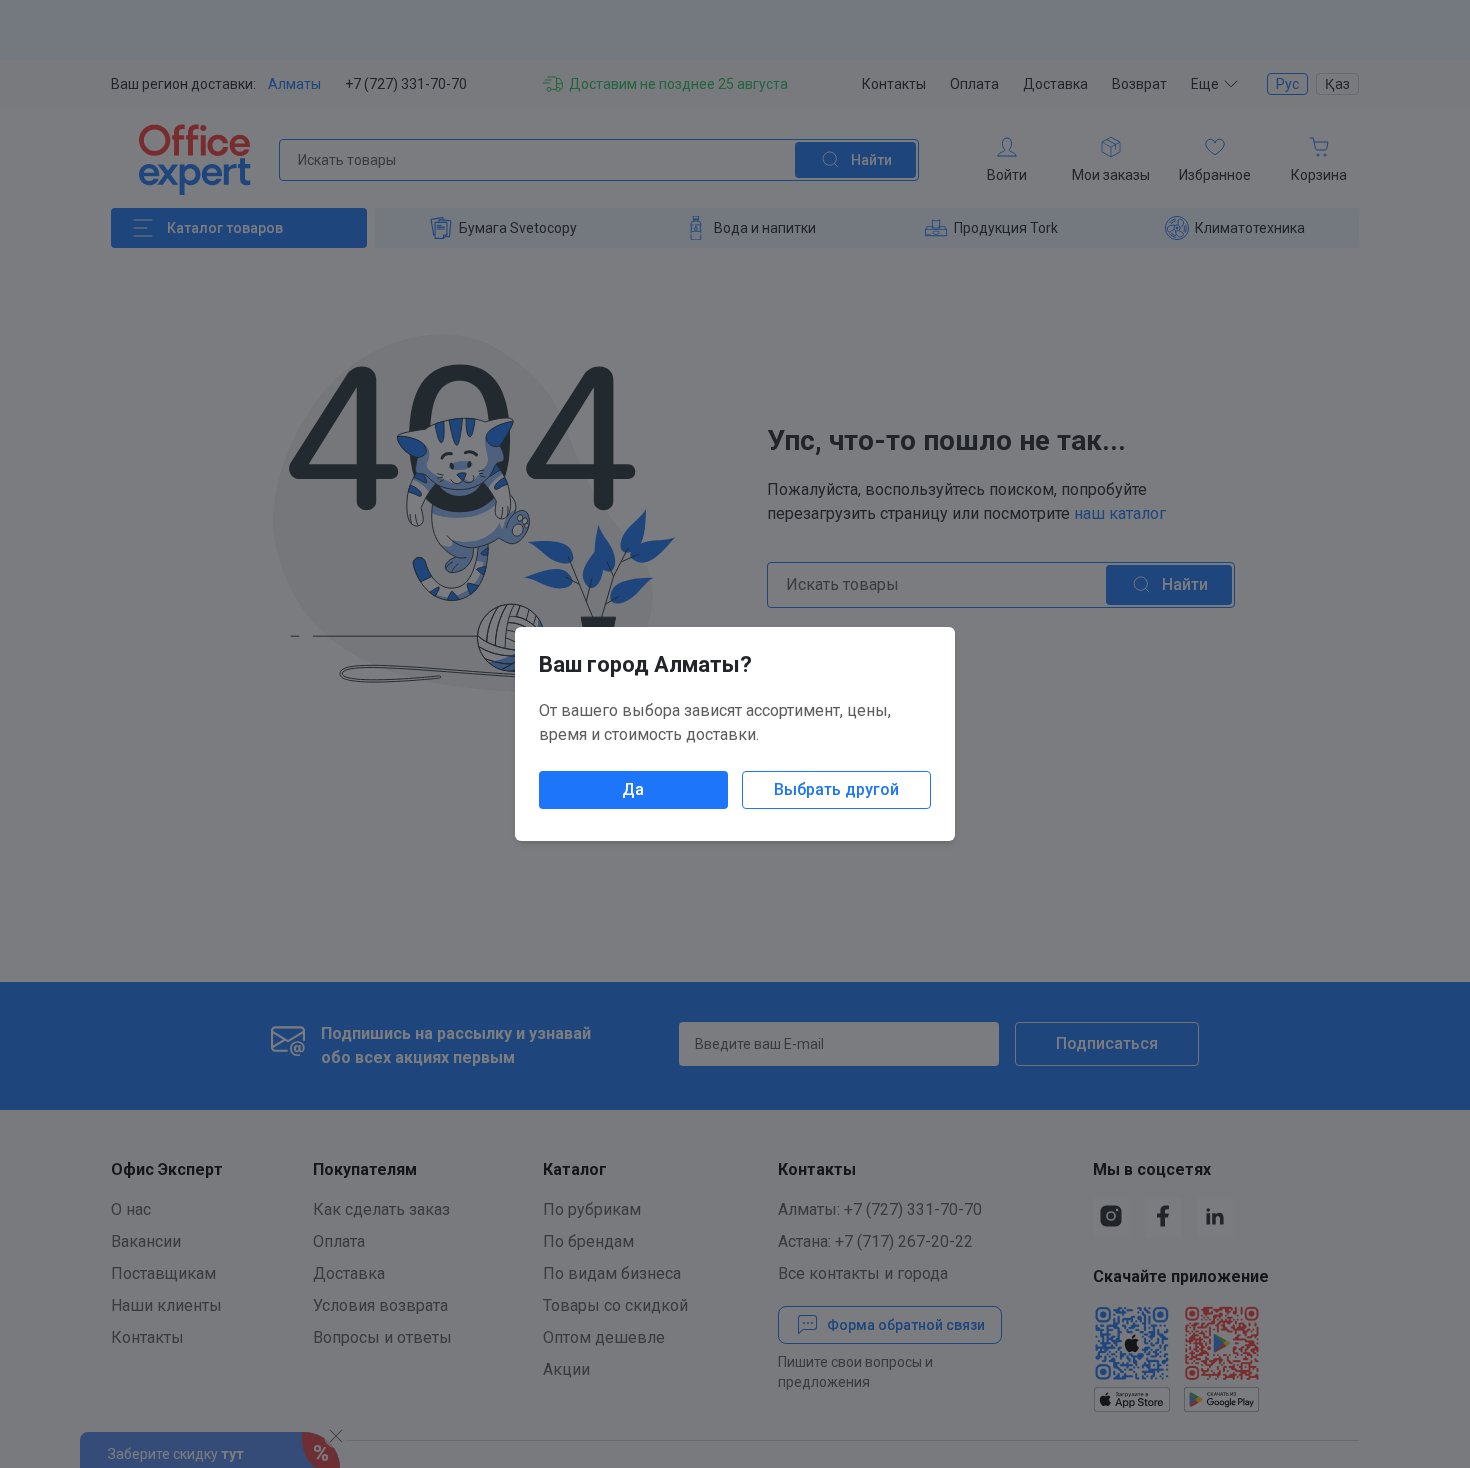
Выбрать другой (836, 789)
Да (633, 789)
